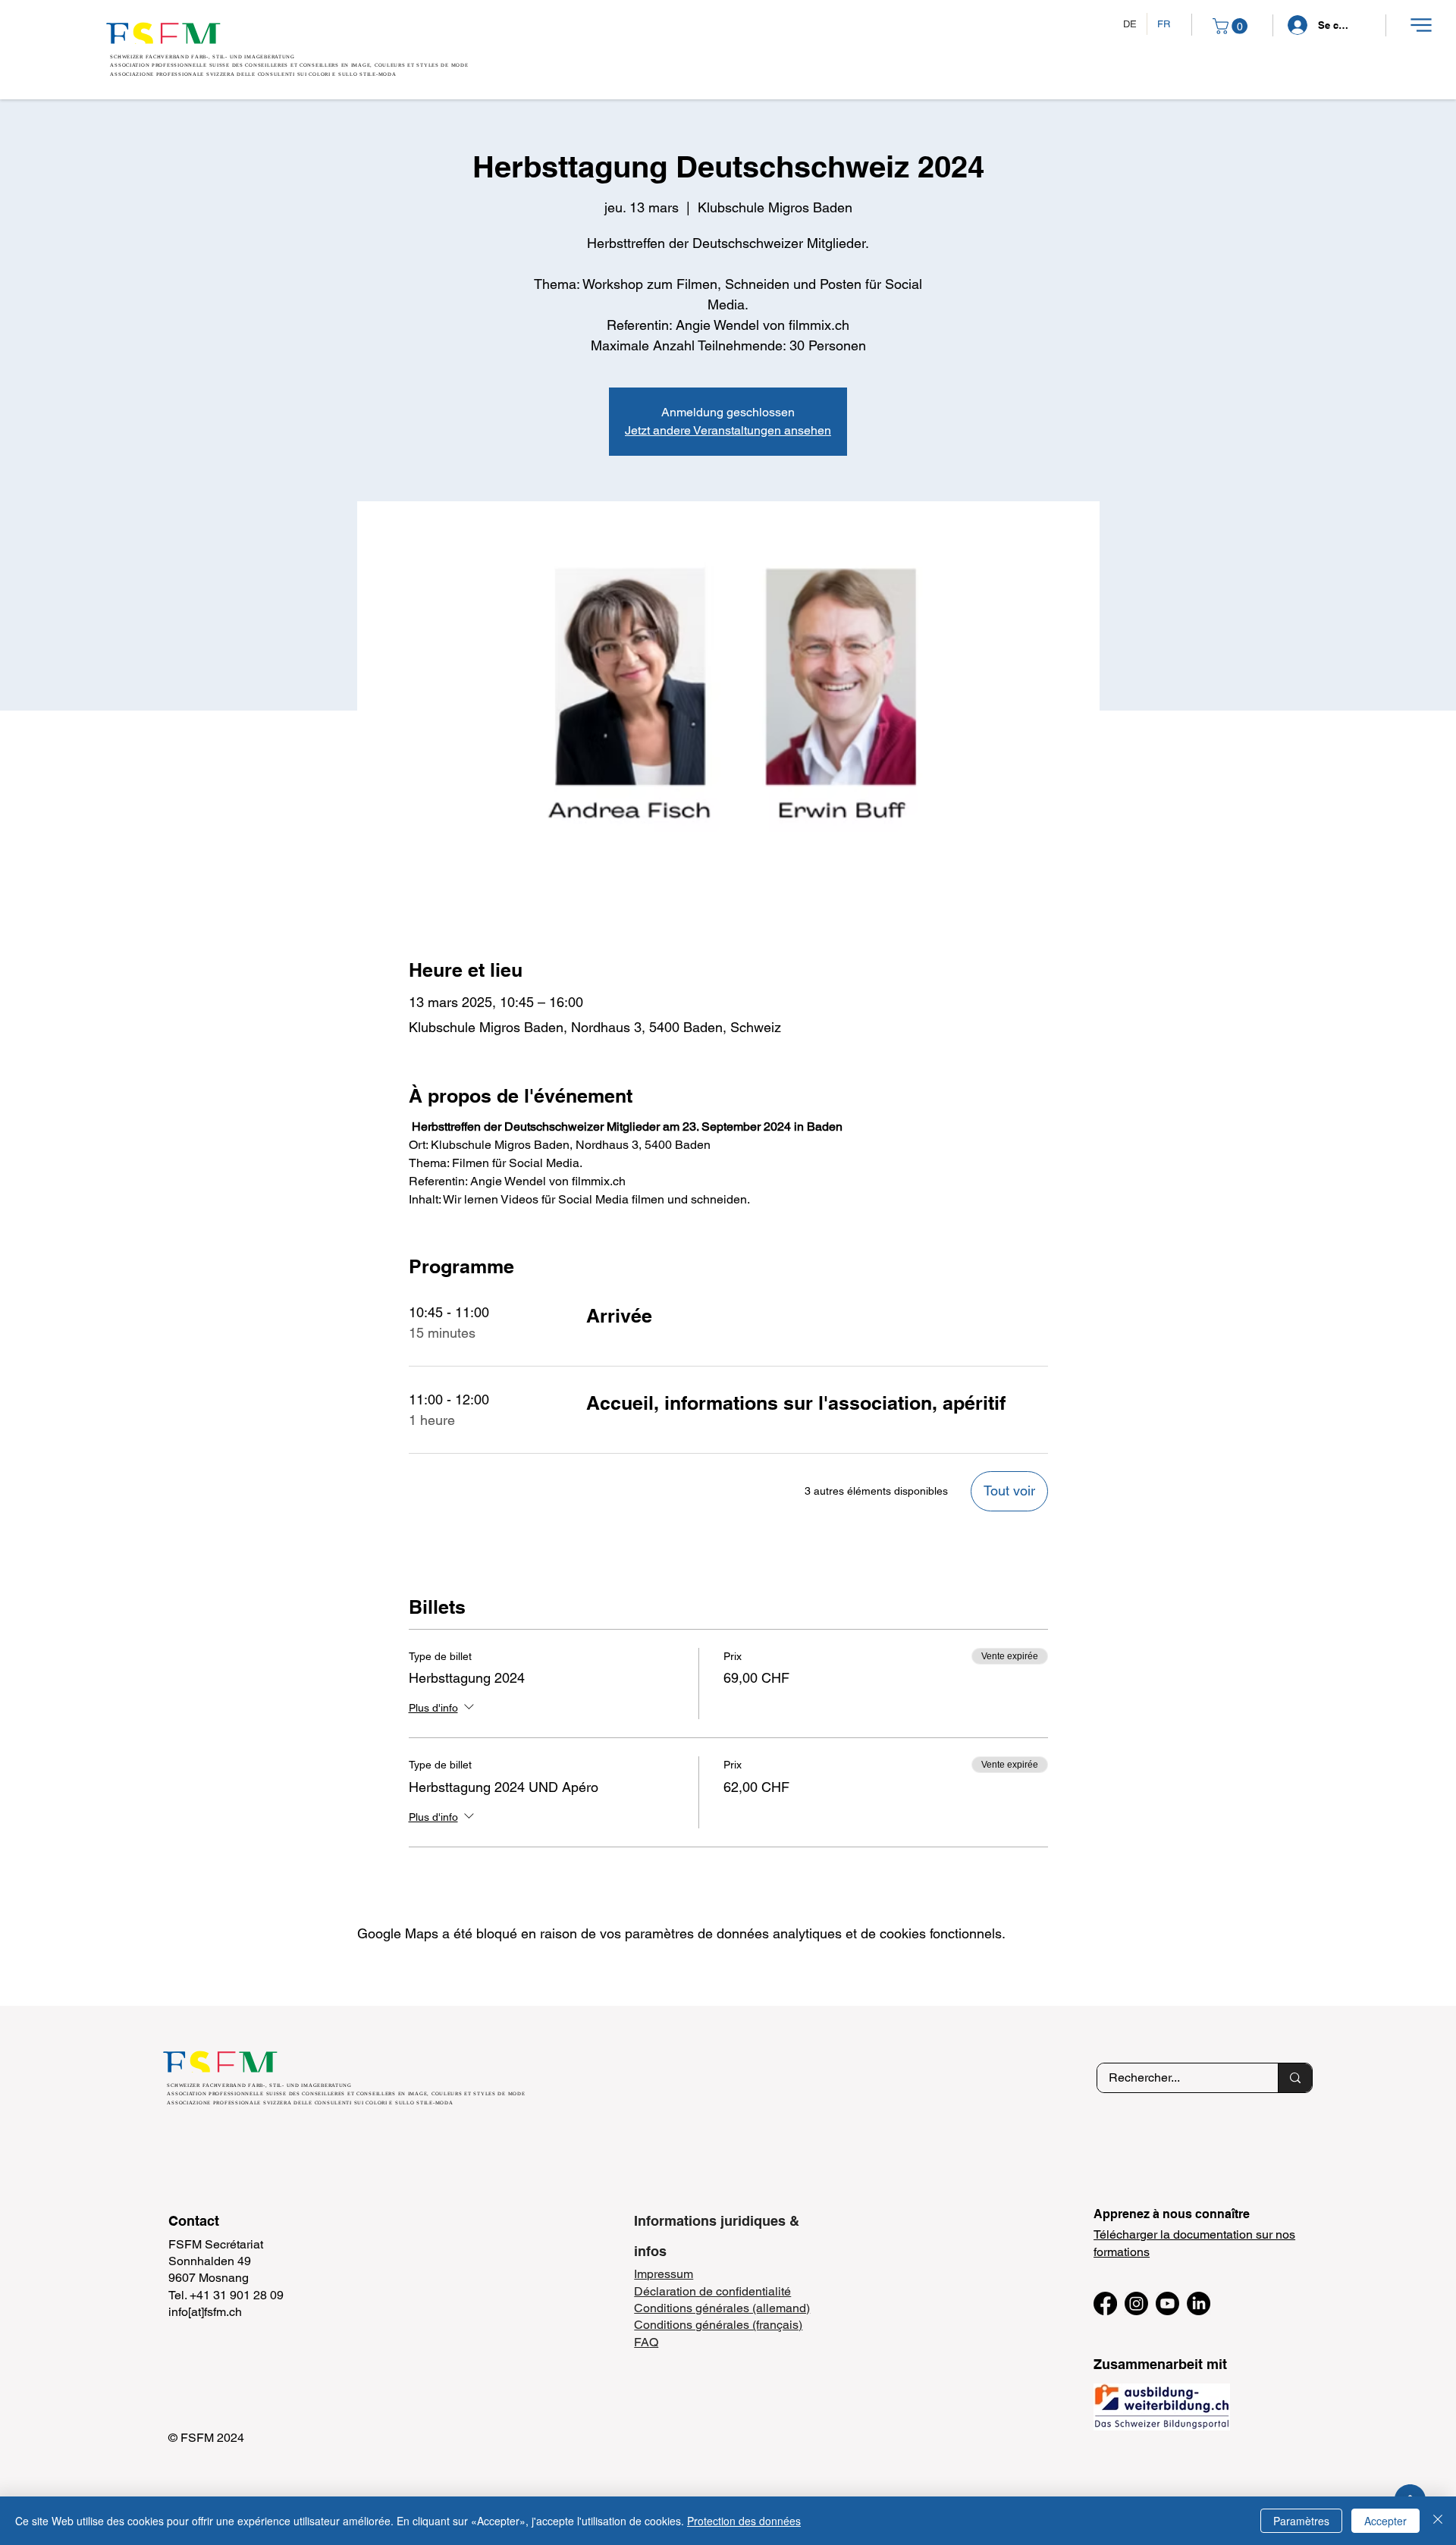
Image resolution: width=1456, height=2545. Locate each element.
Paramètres (1301, 2521)
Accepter (1385, 2521)
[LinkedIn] (1199, 2303)
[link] (1232, 26)
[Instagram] (1136, 2303)
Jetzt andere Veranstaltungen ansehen (728, 430)
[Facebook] (1105, 2303)
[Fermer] (1438, 2521)
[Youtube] (1167, 2303)
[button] (1421, 25)
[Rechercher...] (1295, 2078)
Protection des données (744, 2521)
